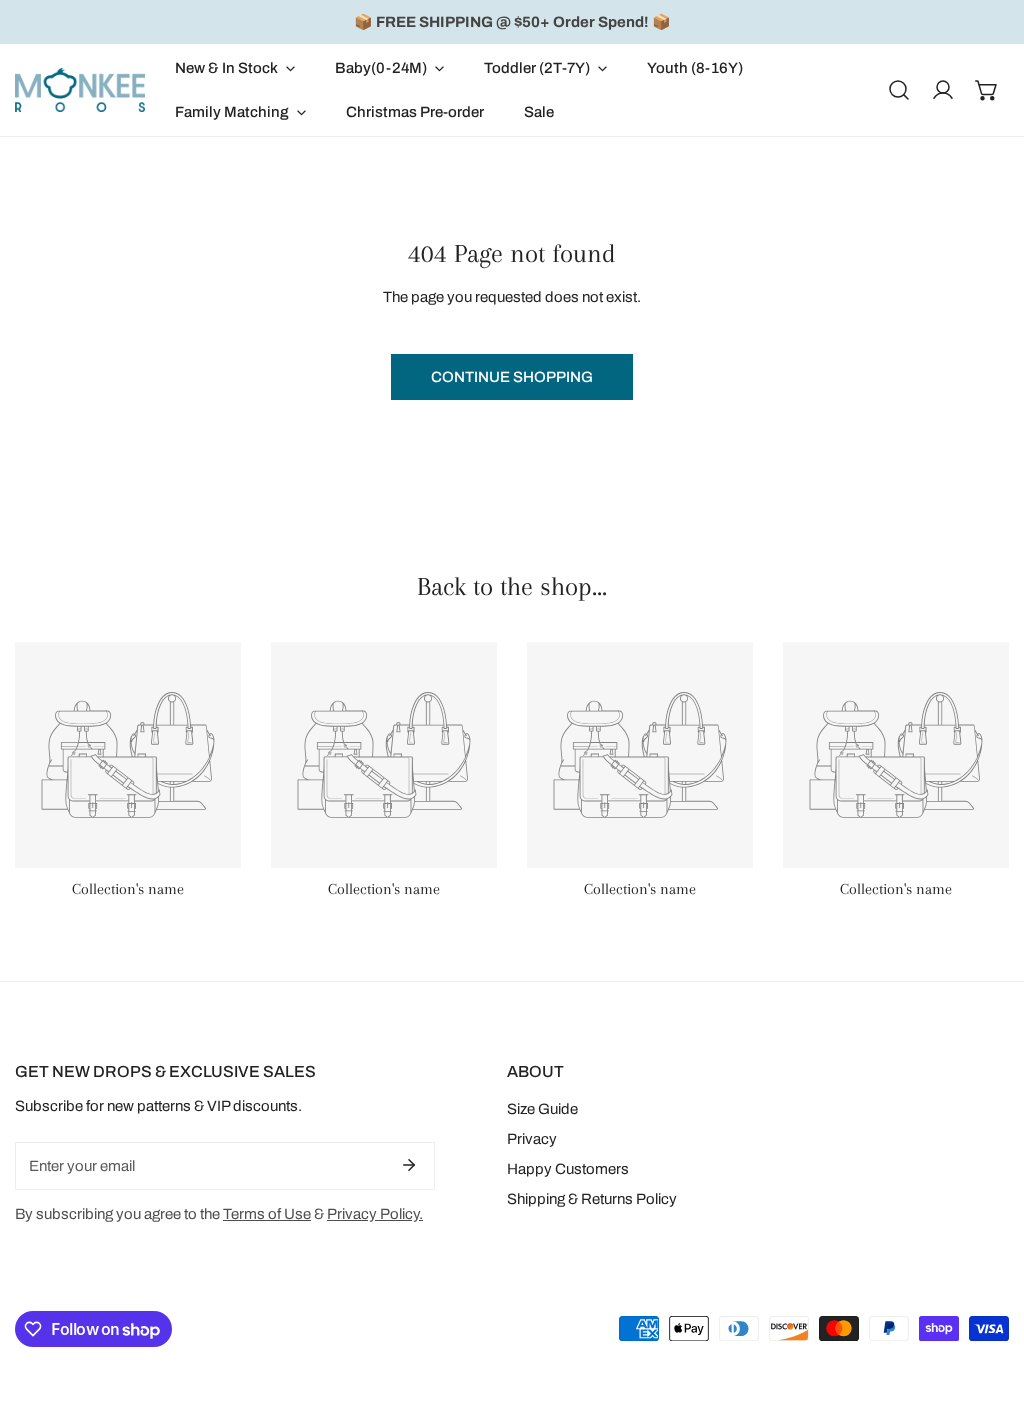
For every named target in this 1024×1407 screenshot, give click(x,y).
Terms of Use (267, 1214)
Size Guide (542, 1109)
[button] (235, 68)
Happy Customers (568, 1169)
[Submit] (409, 1165)
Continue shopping (512, 377)
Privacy (532, 1139)
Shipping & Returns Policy (592, 1199)
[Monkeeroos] (80, 89)
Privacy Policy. (375, 1214)
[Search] (899, 90)
